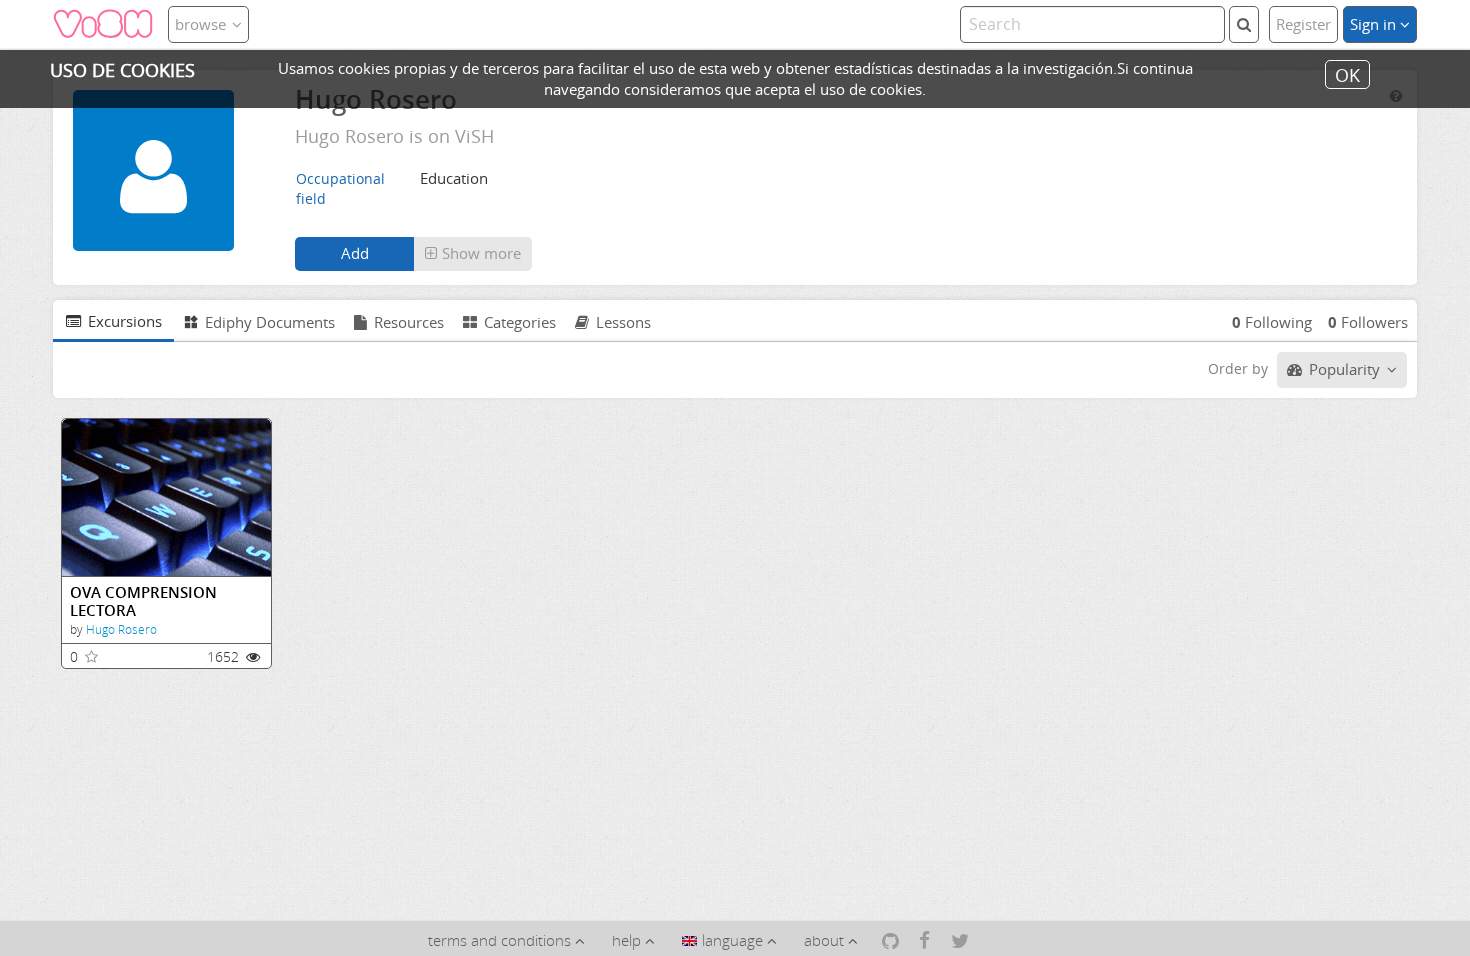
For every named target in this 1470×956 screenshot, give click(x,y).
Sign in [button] (1375, 24)
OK (1347, 74)
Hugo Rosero (121, 629)
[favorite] (91, 656)
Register (1303, 24)
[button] (473, 254)
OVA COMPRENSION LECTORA (143, 601)
